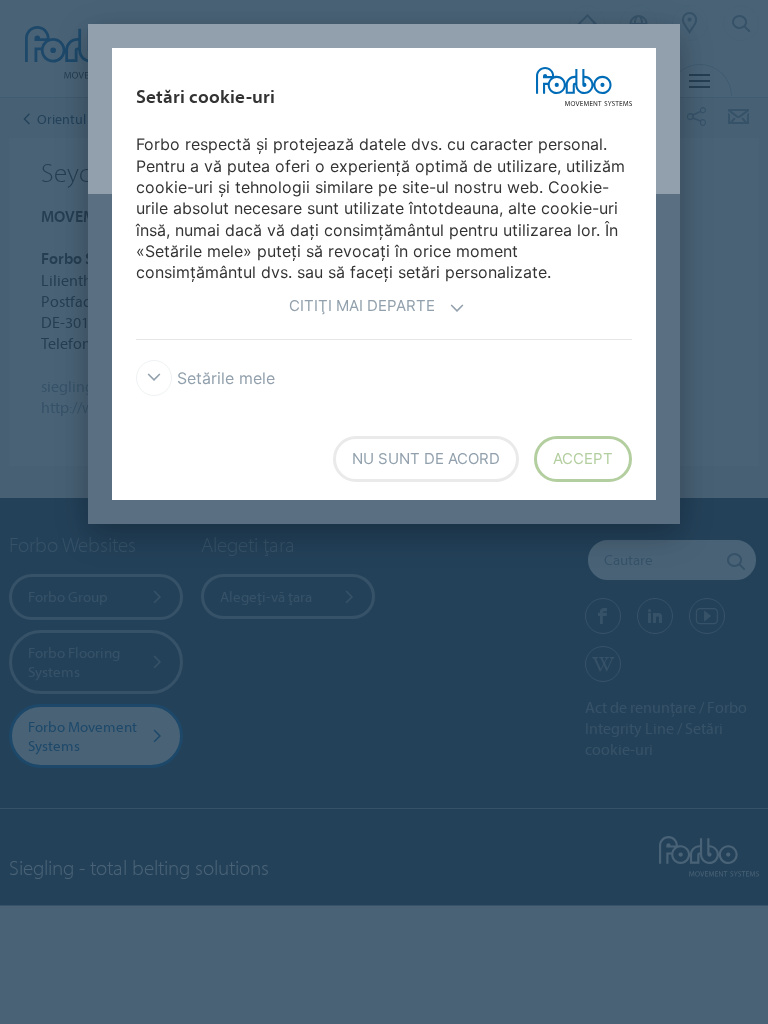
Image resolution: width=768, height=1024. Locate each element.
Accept (583, 458)
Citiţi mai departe (362, 305)
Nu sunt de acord (426, 458)
